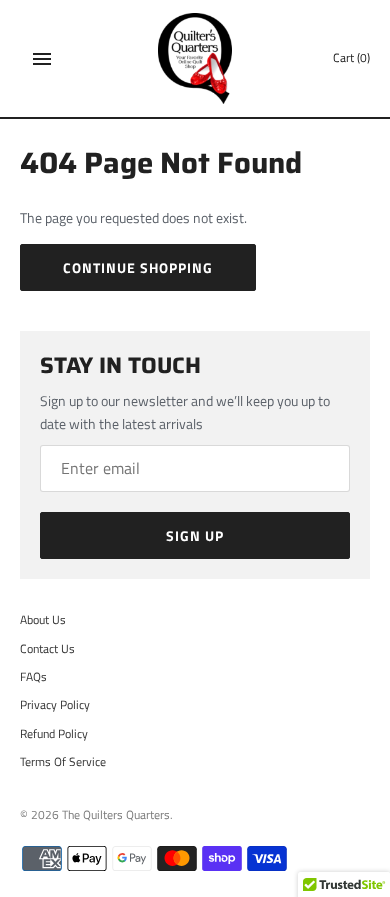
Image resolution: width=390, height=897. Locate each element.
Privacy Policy (55, 705)
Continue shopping (138, 267)
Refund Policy (54, 734)
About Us (43, 620)
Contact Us (47, 649)
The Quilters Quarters (116, 815)
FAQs (33, 677)
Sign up (195, 535)
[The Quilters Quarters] (195, 58)
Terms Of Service (63, 762)
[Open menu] (42, 59)
